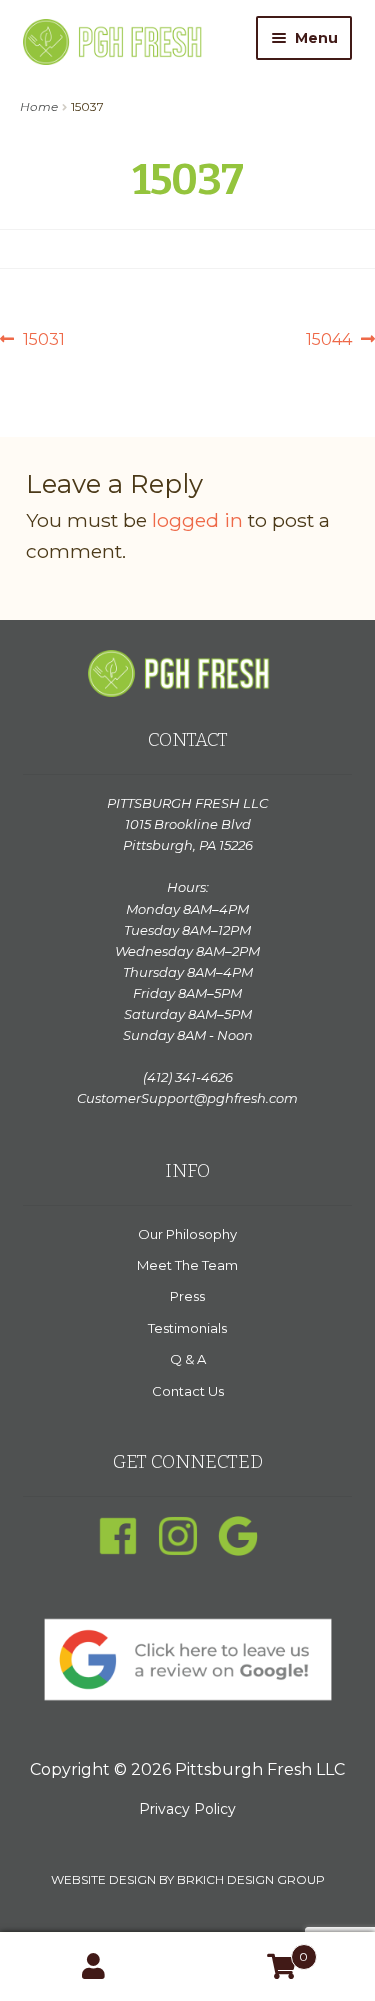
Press (187, 1296)
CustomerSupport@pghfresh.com (187, 1098)
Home (39, 106)
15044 (329, 341)
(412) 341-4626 (188, 1077)
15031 (43, 341)
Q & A (188, 1359)
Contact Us (188, 1391)
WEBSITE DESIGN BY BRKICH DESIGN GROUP (188, 1879)
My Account (94, 1967)
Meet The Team (187, 1265)
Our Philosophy (187, 1234)
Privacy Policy (187, 1809)
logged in (197, 520)
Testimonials (187, 1328)
